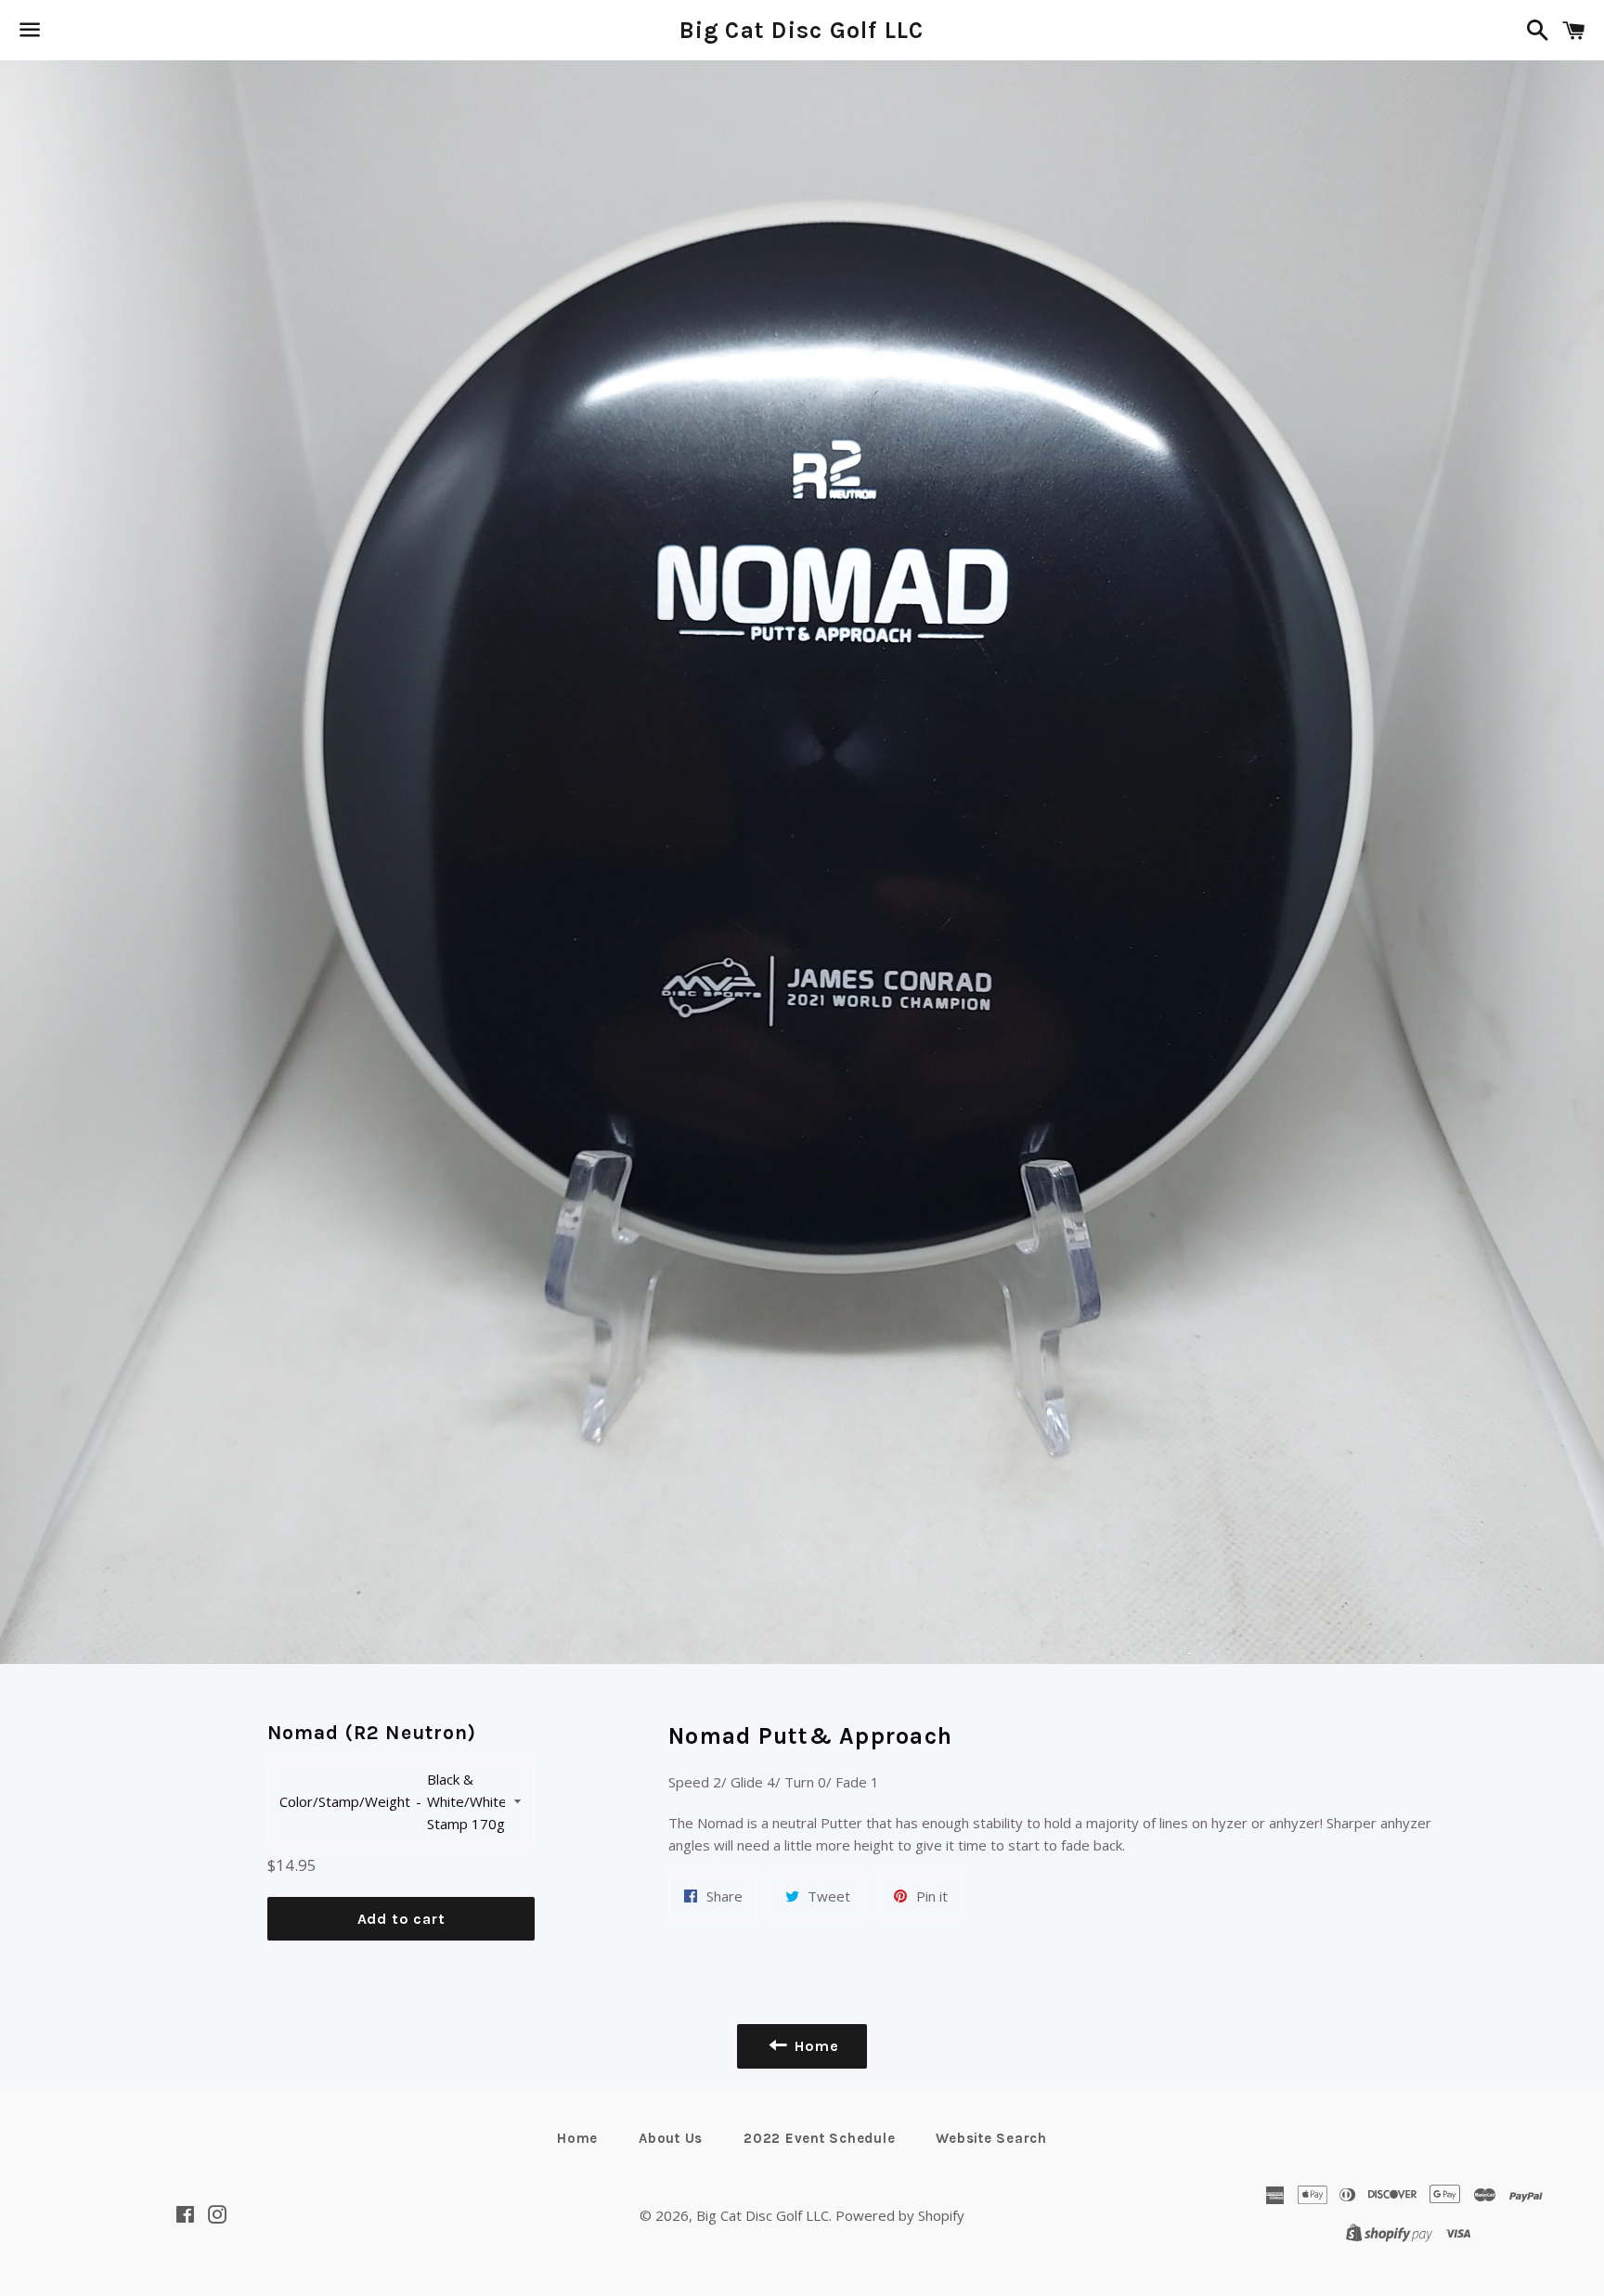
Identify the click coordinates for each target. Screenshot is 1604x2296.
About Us (671, 2138)
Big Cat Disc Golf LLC (802, 30)
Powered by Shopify (900, 2215)
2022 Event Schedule (819, 2138)
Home (577, 2138)
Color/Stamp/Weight (345, 1801)
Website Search (991, 2138)
